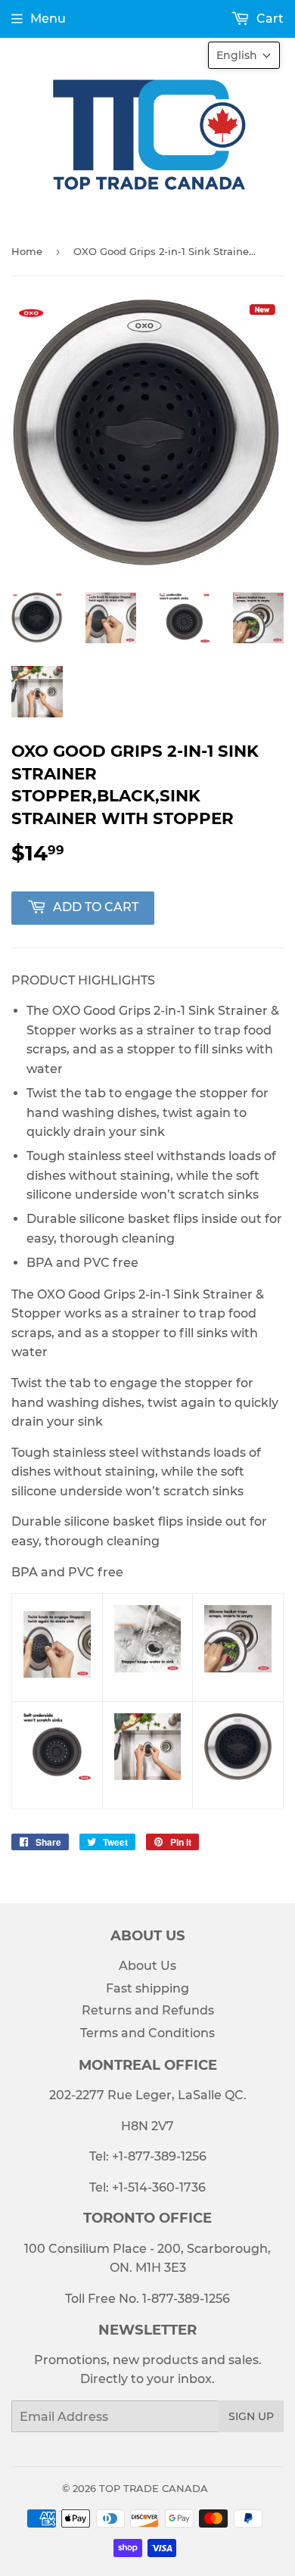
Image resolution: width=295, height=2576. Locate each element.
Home (27, 251)
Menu (48, 19)
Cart (269, 19)
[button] (244, 55)
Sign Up (251, 2416)
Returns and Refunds (148, 2010)
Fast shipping (147, 1988)
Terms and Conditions (147, 2033)
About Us (147, 1966)
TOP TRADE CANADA (154, 2488)
